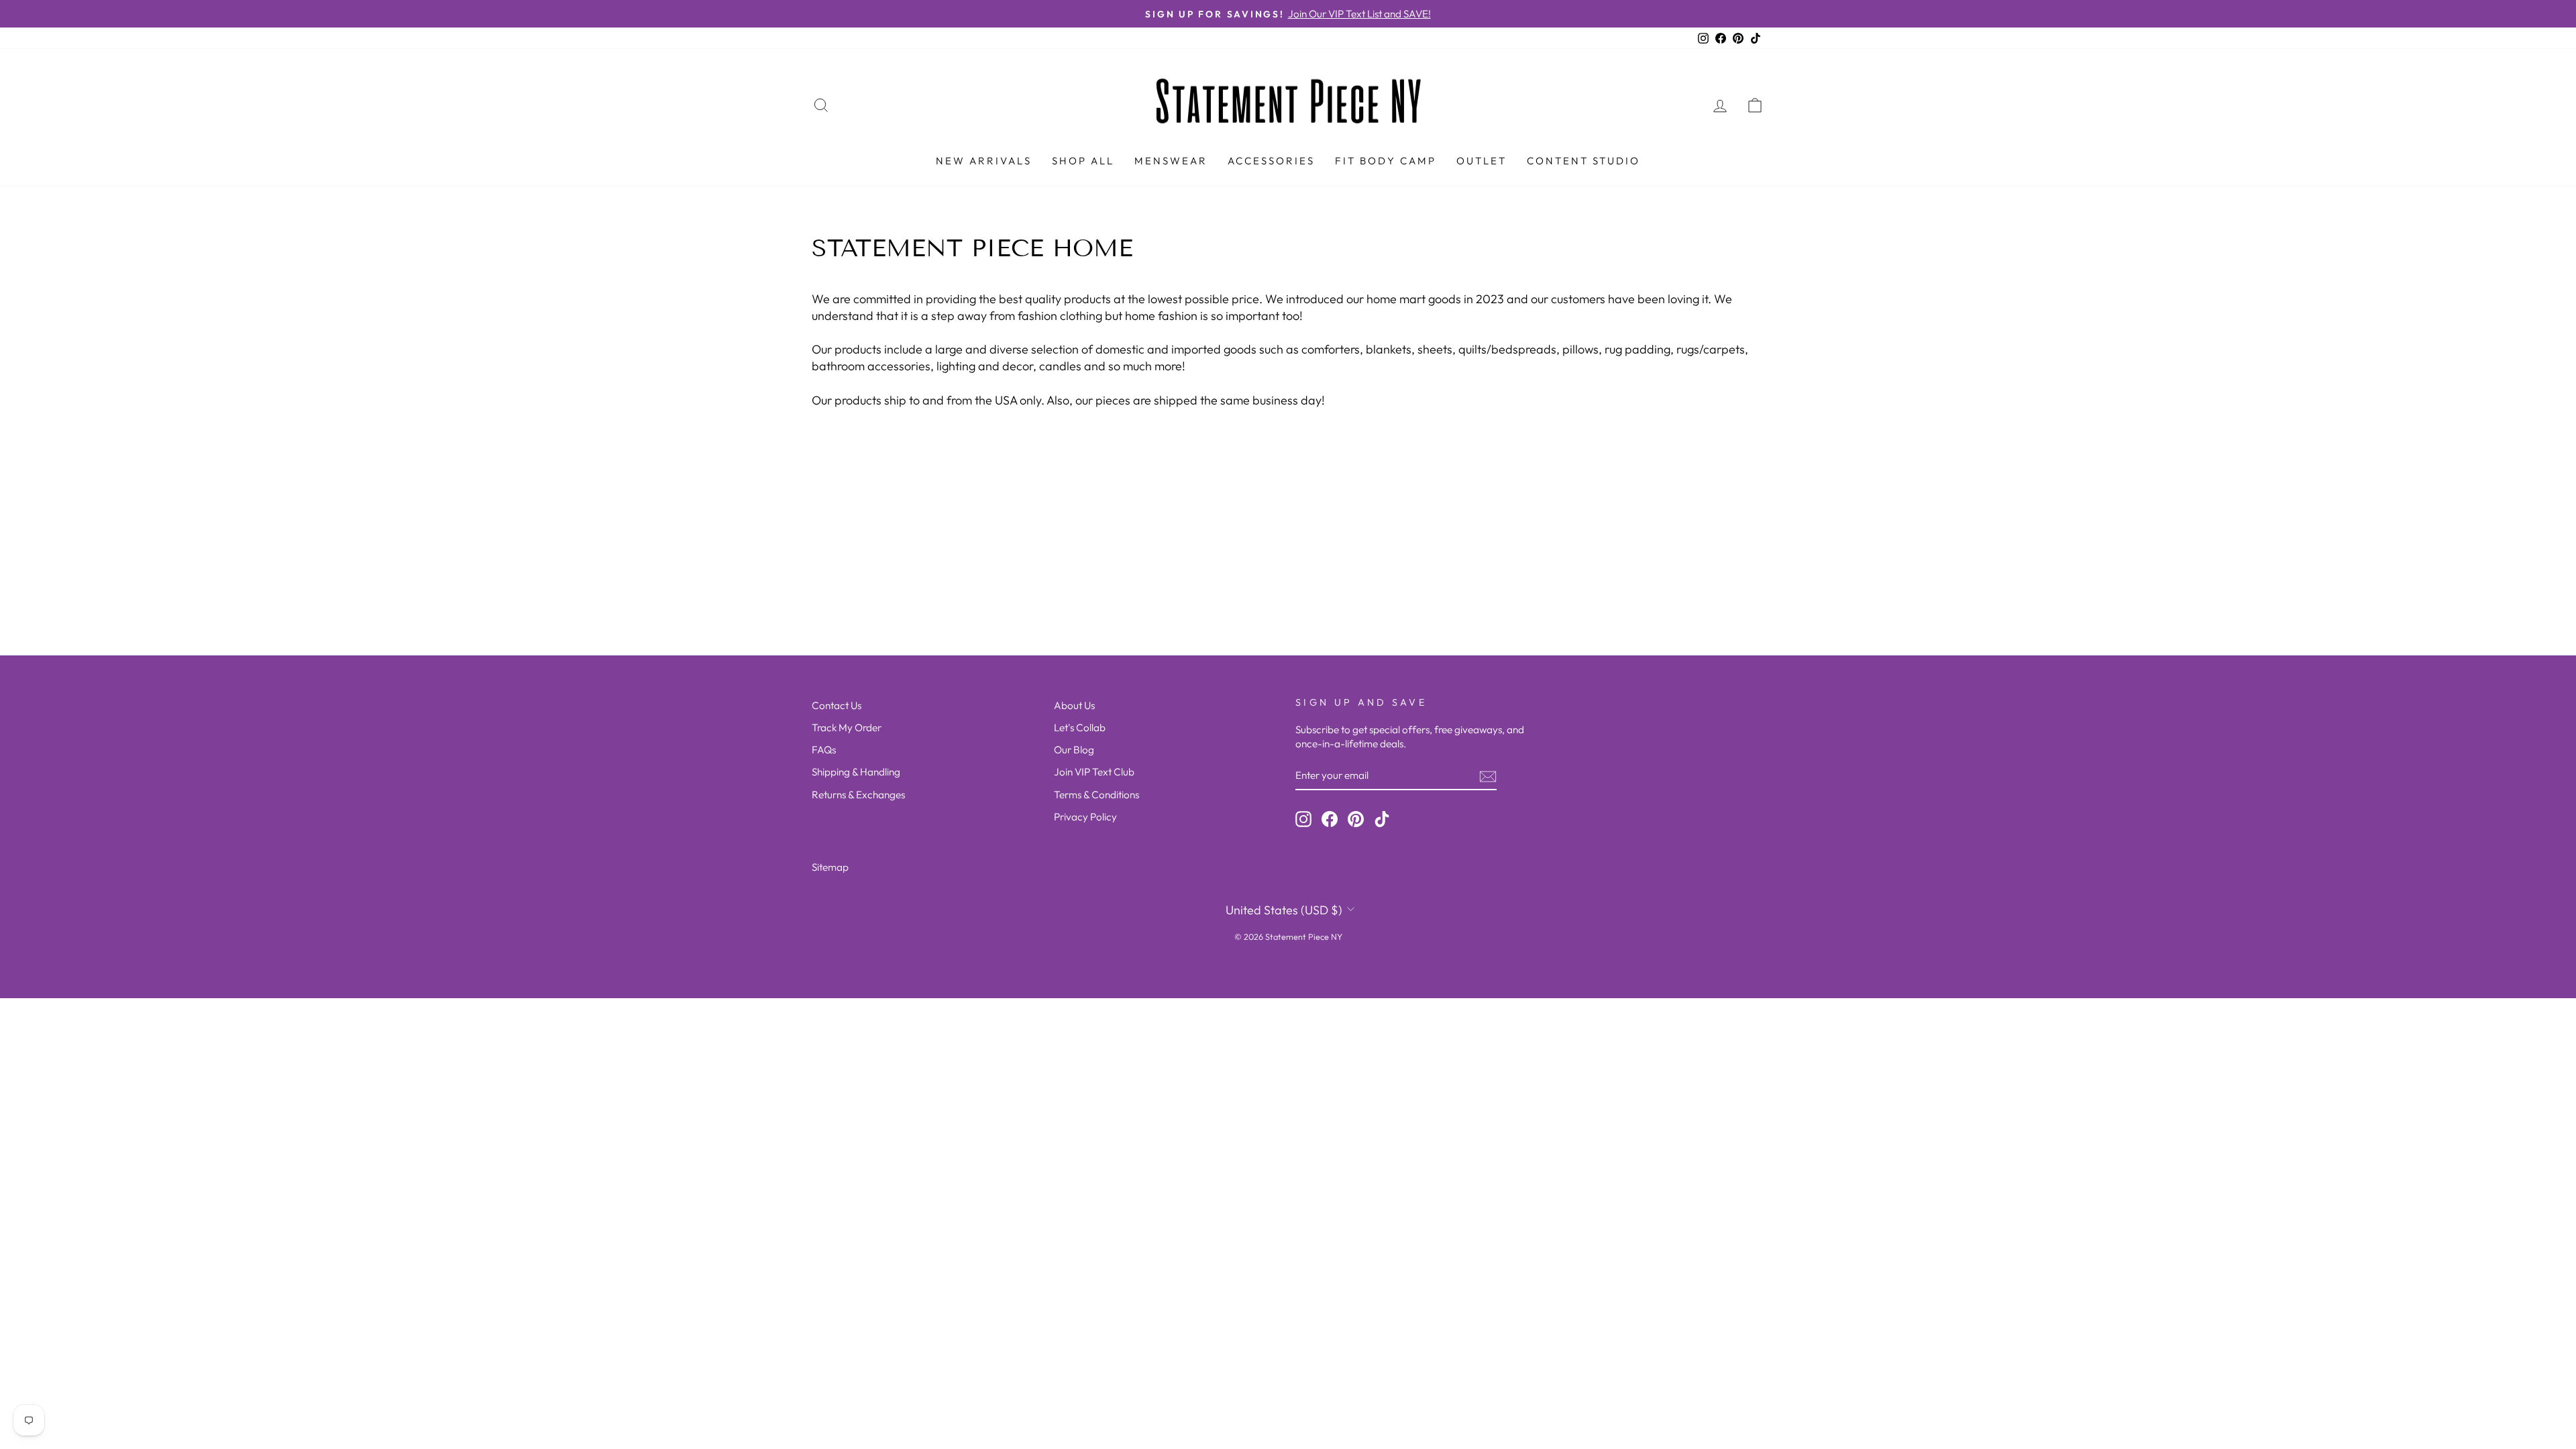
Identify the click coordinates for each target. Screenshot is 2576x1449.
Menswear (1171, 161)
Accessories (1271, 161)
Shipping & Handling (856, 772)
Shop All (1083, 161)
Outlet (1482, 161)
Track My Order (847, 728)
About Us (1074, 705)
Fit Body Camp (1386, 161)
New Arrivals (984, 161)
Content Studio (1584, 161)
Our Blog (1074, 750)
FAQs (824, 750)
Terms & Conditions (1096, 795)
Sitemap (830, 867)
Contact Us (837, 705)
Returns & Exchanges (858, 795)
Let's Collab (1080, 728)
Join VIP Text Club (1094, 772)
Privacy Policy (1085, 817)
